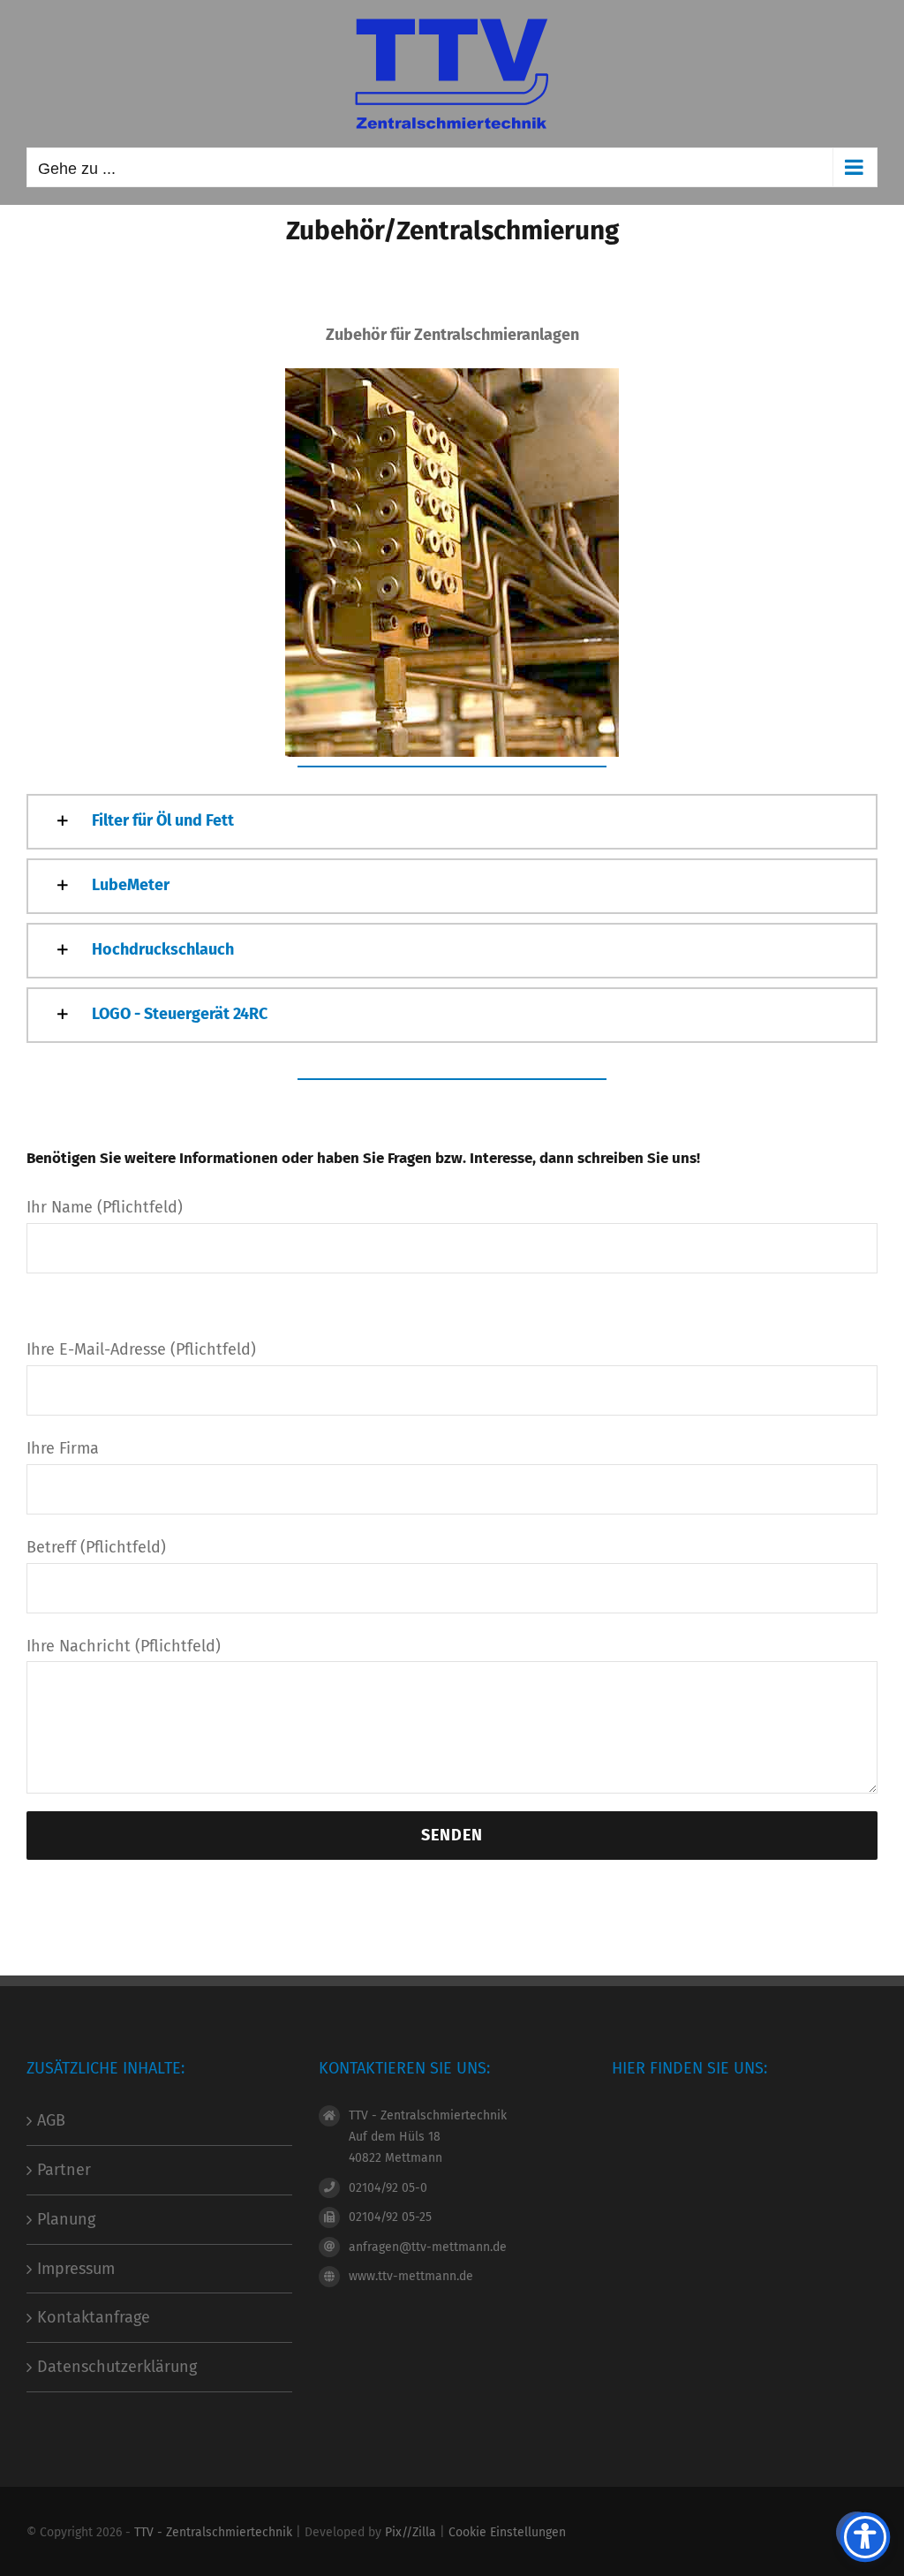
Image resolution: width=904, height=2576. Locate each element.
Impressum (76, 2269)
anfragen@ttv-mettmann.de (428, 2247)
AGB (51, 2120)
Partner (64, 2170)
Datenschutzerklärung (117, 2367)
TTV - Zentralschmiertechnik (213, 2532)
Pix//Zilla (411, 2532)
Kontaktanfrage (94, 2317)
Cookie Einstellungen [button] (507, 2532)
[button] (452, 822)
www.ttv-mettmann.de (411, 2276)
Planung (66, 2219)
